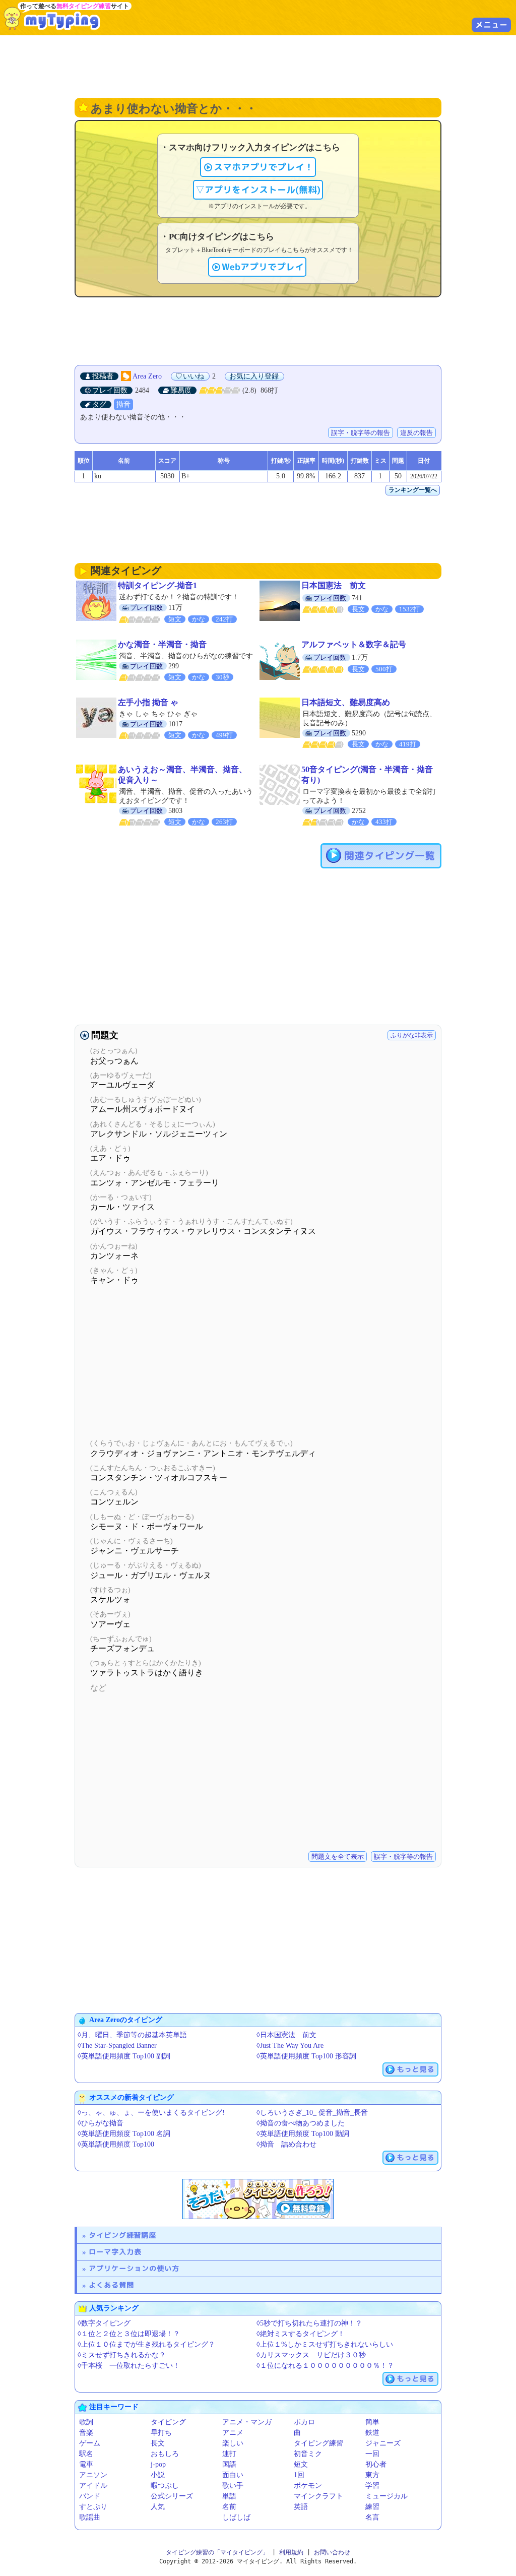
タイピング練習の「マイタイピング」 (217, 2552)
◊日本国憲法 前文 (286, 2035)
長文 (158, 2443)
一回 (372, 2454)
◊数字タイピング (104, 2323)
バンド (90, 2496)
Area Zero (147, 376)
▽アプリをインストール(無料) (258, 190)
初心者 (376, 2464)
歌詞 (86, 2422)
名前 (229, 2507)
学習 (372, 2486)
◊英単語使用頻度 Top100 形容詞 (306, 2056)
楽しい (233, 2443)
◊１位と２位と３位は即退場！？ (129, 2334)
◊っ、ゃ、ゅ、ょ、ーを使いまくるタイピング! (151, 2113)
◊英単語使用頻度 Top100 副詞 (124, 2056)
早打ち (161, 2433)
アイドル (93, 2486)
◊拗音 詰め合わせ (286, 2144)
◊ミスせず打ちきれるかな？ (122, 2355)
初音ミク (308, 2454)
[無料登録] (258, 2199)
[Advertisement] (258, 66)
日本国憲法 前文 (334, 585)
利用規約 (291, 2552)
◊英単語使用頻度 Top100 (116, 2144)
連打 (229, 2454)
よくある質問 (111, 2285)
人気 (158, 2507)
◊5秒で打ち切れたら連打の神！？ (309, 2323)
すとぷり (93, 2507)
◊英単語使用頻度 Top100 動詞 (303, 2134)
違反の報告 (416, 433)
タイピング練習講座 (122, 2235)
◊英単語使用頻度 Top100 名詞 (124, 2134)
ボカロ (304, 2422)
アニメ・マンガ (247, 2422)
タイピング (168, 2422)
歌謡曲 (90, 2517)
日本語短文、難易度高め (346, 702)
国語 (229, 2464)
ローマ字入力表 (115, 2252)
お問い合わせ (332, 2552)
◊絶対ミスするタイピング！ (301, 2334)
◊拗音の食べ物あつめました (301, 2123)
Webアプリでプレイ (263, 267)
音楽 (86, 2433)
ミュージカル (386, 2496)
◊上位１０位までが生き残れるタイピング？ (146, 2344)
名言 (372, 2517)
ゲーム (90, 2443)
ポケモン (308, 2486)
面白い (233, 2475)
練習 (372, 2507)
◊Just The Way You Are (290, 2046)
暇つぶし (165, 2486)
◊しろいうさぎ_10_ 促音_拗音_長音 (312, 2113)
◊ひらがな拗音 (101, 2123)
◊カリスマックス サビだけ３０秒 (311, 2355)
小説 (158, 2475)
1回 (299, 2475)
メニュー (491, 25)
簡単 (372, 2422)
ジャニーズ (383, 2443)
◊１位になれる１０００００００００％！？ (325, 2366)
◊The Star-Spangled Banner (117, 2046)
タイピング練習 (318, 2443)
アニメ (233, 2433)
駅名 (86, 2454)
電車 (86, 2464)
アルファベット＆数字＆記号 (354, 644)
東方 (372, 2475)
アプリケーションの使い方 (134, 2268)
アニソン (93, 2475)
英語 (301, 2507)
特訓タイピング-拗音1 (157, 585)
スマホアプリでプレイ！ (264, 167)
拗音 (123, 404)
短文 (301, 2464)
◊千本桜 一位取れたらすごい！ (129, 2366)
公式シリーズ (172, 2496)
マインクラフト (318, 2496)
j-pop (158, 2464)
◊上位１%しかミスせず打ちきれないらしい (325, 2344)
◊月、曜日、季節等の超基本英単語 (132, 2035)
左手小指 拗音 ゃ (148, 702)
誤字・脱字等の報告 (361, 433)
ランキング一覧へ (413, 490)
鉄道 (372, 2433)
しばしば (236, 2517)
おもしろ (165, 2454)
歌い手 (233, 2486)
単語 (229, 2496)
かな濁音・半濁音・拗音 (162, 644)
